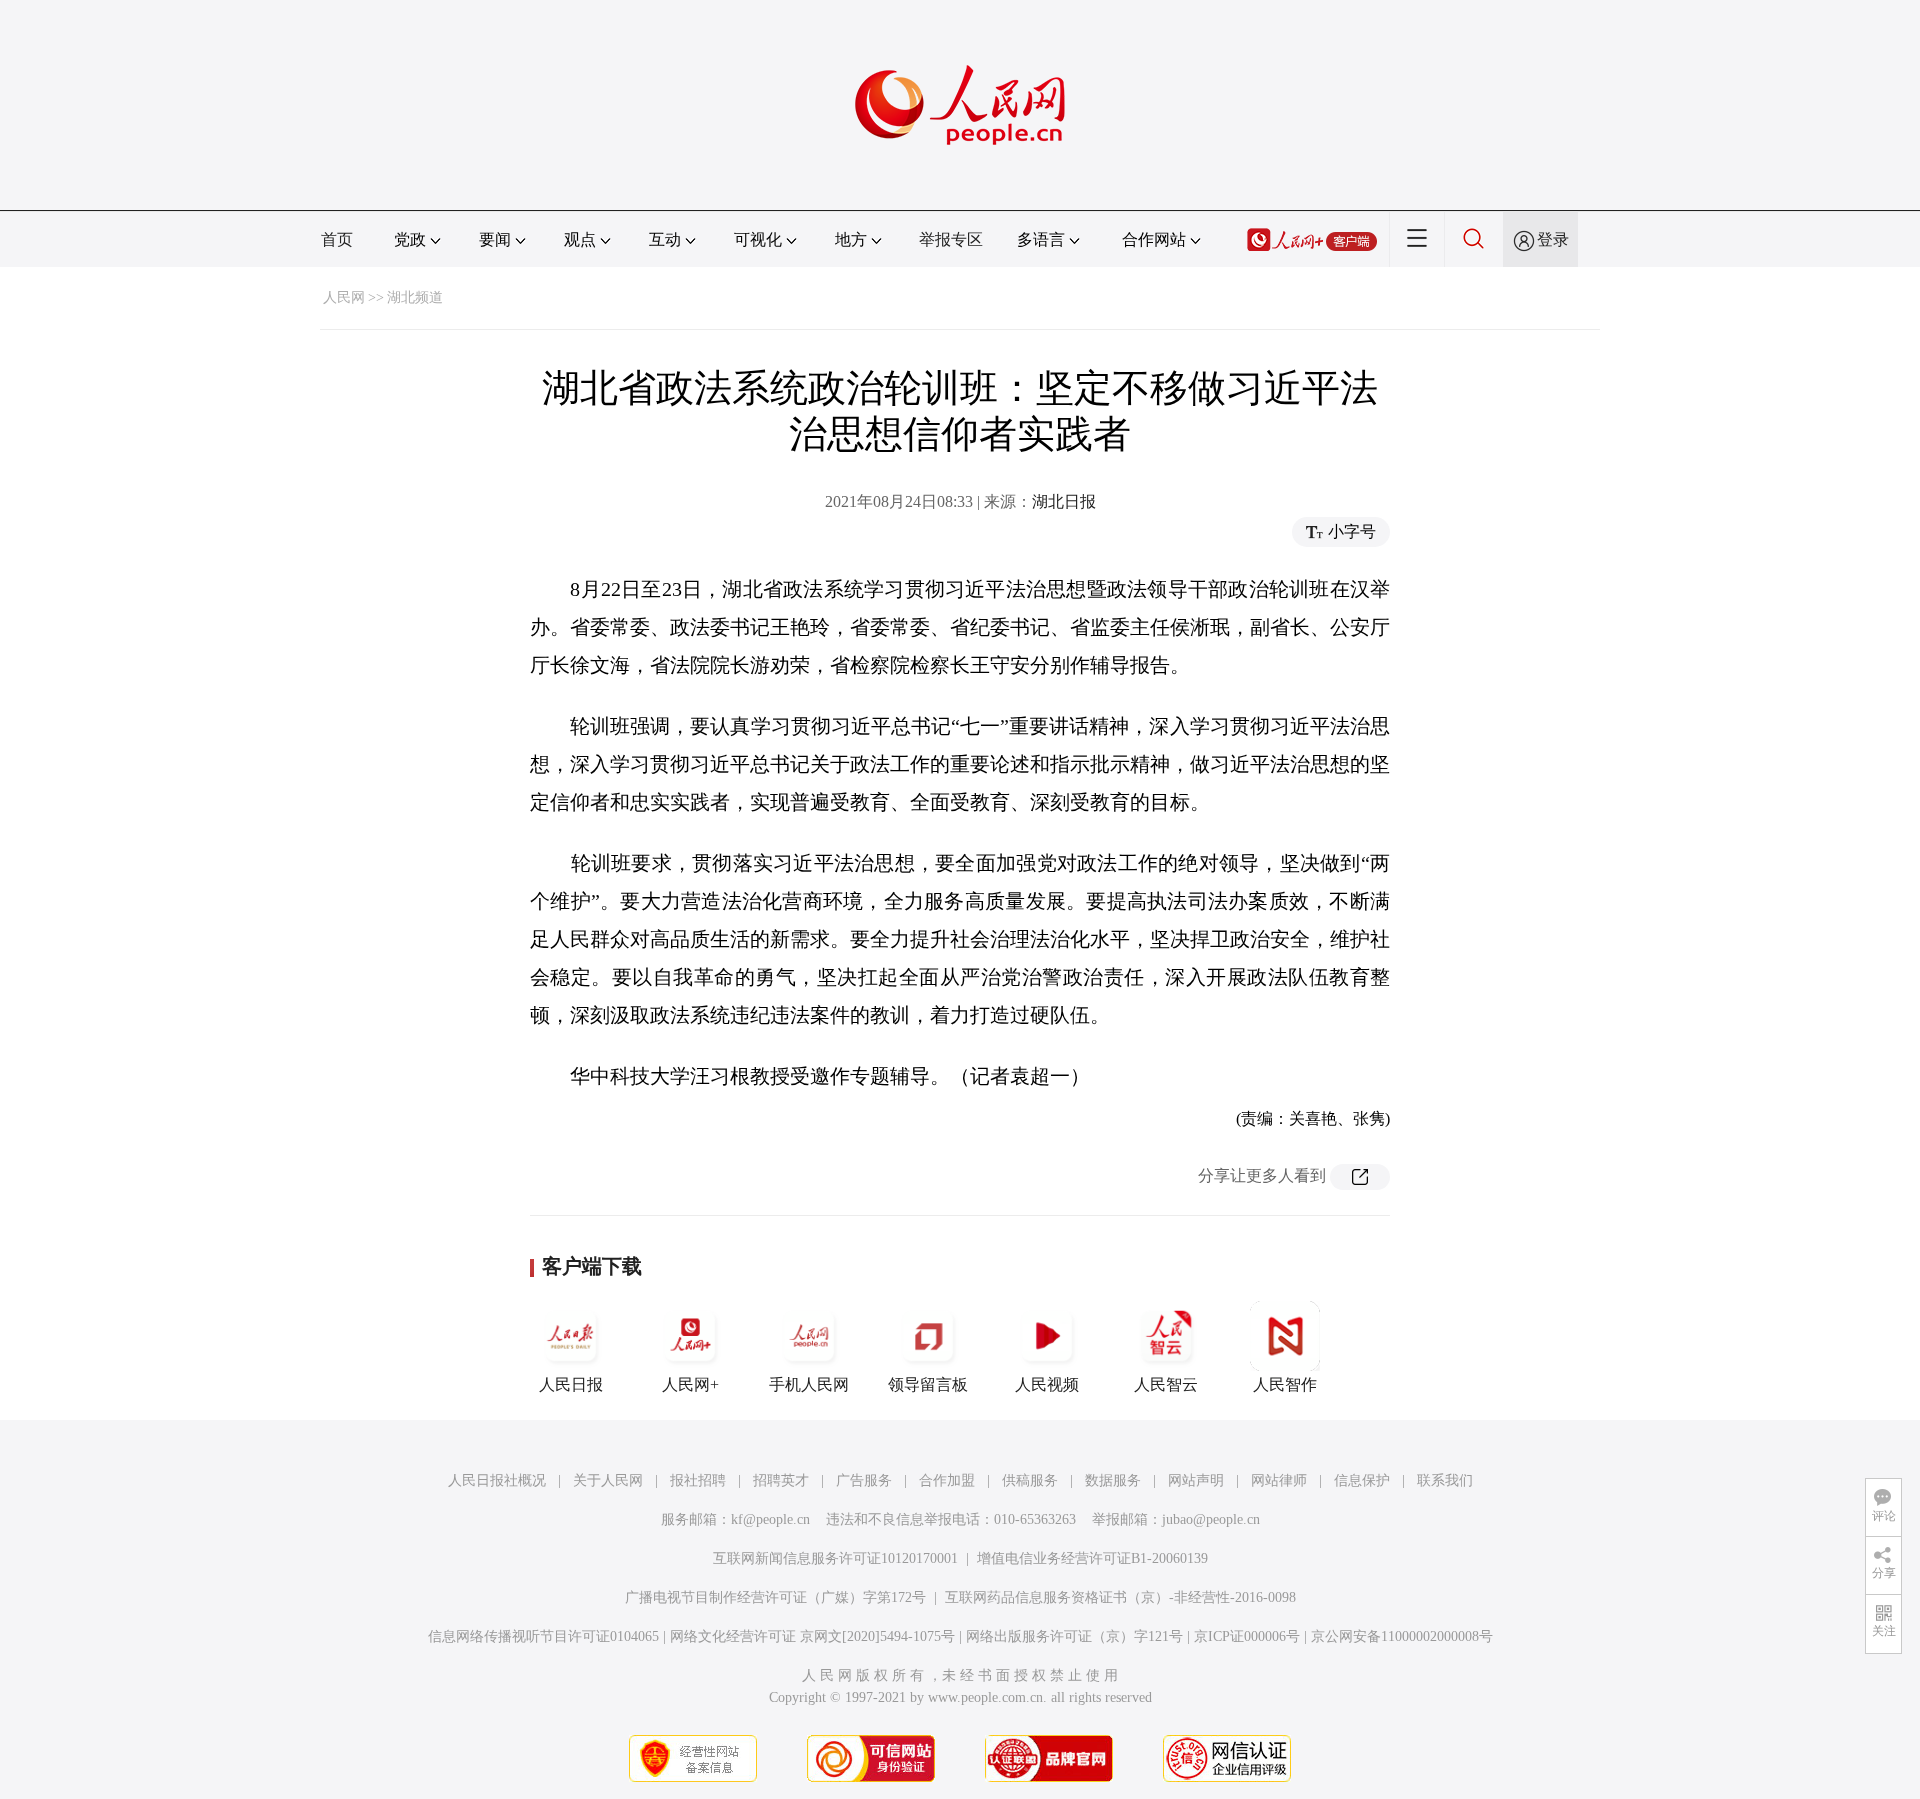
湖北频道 (415, 297)
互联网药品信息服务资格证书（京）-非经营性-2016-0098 (1120, 1597)
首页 (337, 239)
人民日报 (571, 1384)
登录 (1553, 239)
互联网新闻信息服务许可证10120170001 (835, 1558)
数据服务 (1113, 1480)
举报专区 (951, 239)
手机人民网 (809, 1384)
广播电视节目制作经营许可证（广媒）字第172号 (775, 1597)
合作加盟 (947, 1480)
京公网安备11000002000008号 (1402, 1636)
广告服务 (864, 1480)
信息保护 (1362, 1480)
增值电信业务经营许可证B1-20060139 (1092, 1558)
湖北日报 (1064, 501)
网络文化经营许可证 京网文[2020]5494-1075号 (812, 1636)
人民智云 (1166, 1384)
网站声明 (1196, 1480)
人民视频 (1047, 1384)
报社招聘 (698, 1480)
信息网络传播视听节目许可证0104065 (543, 1636)
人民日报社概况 (497, 1480)
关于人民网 (608, 1480)
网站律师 (1279, 1480)
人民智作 (1285, 1384)
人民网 (344, 297)
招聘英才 (781, 1480)
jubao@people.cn (1211, 1519)
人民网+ (690, 1384)
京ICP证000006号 (1247, 1636)
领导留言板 (928, 1384)
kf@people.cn (770, 1519)
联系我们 (1445, 1480)
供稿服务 (1030, 1480)
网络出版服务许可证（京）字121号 (1074, 1636)
